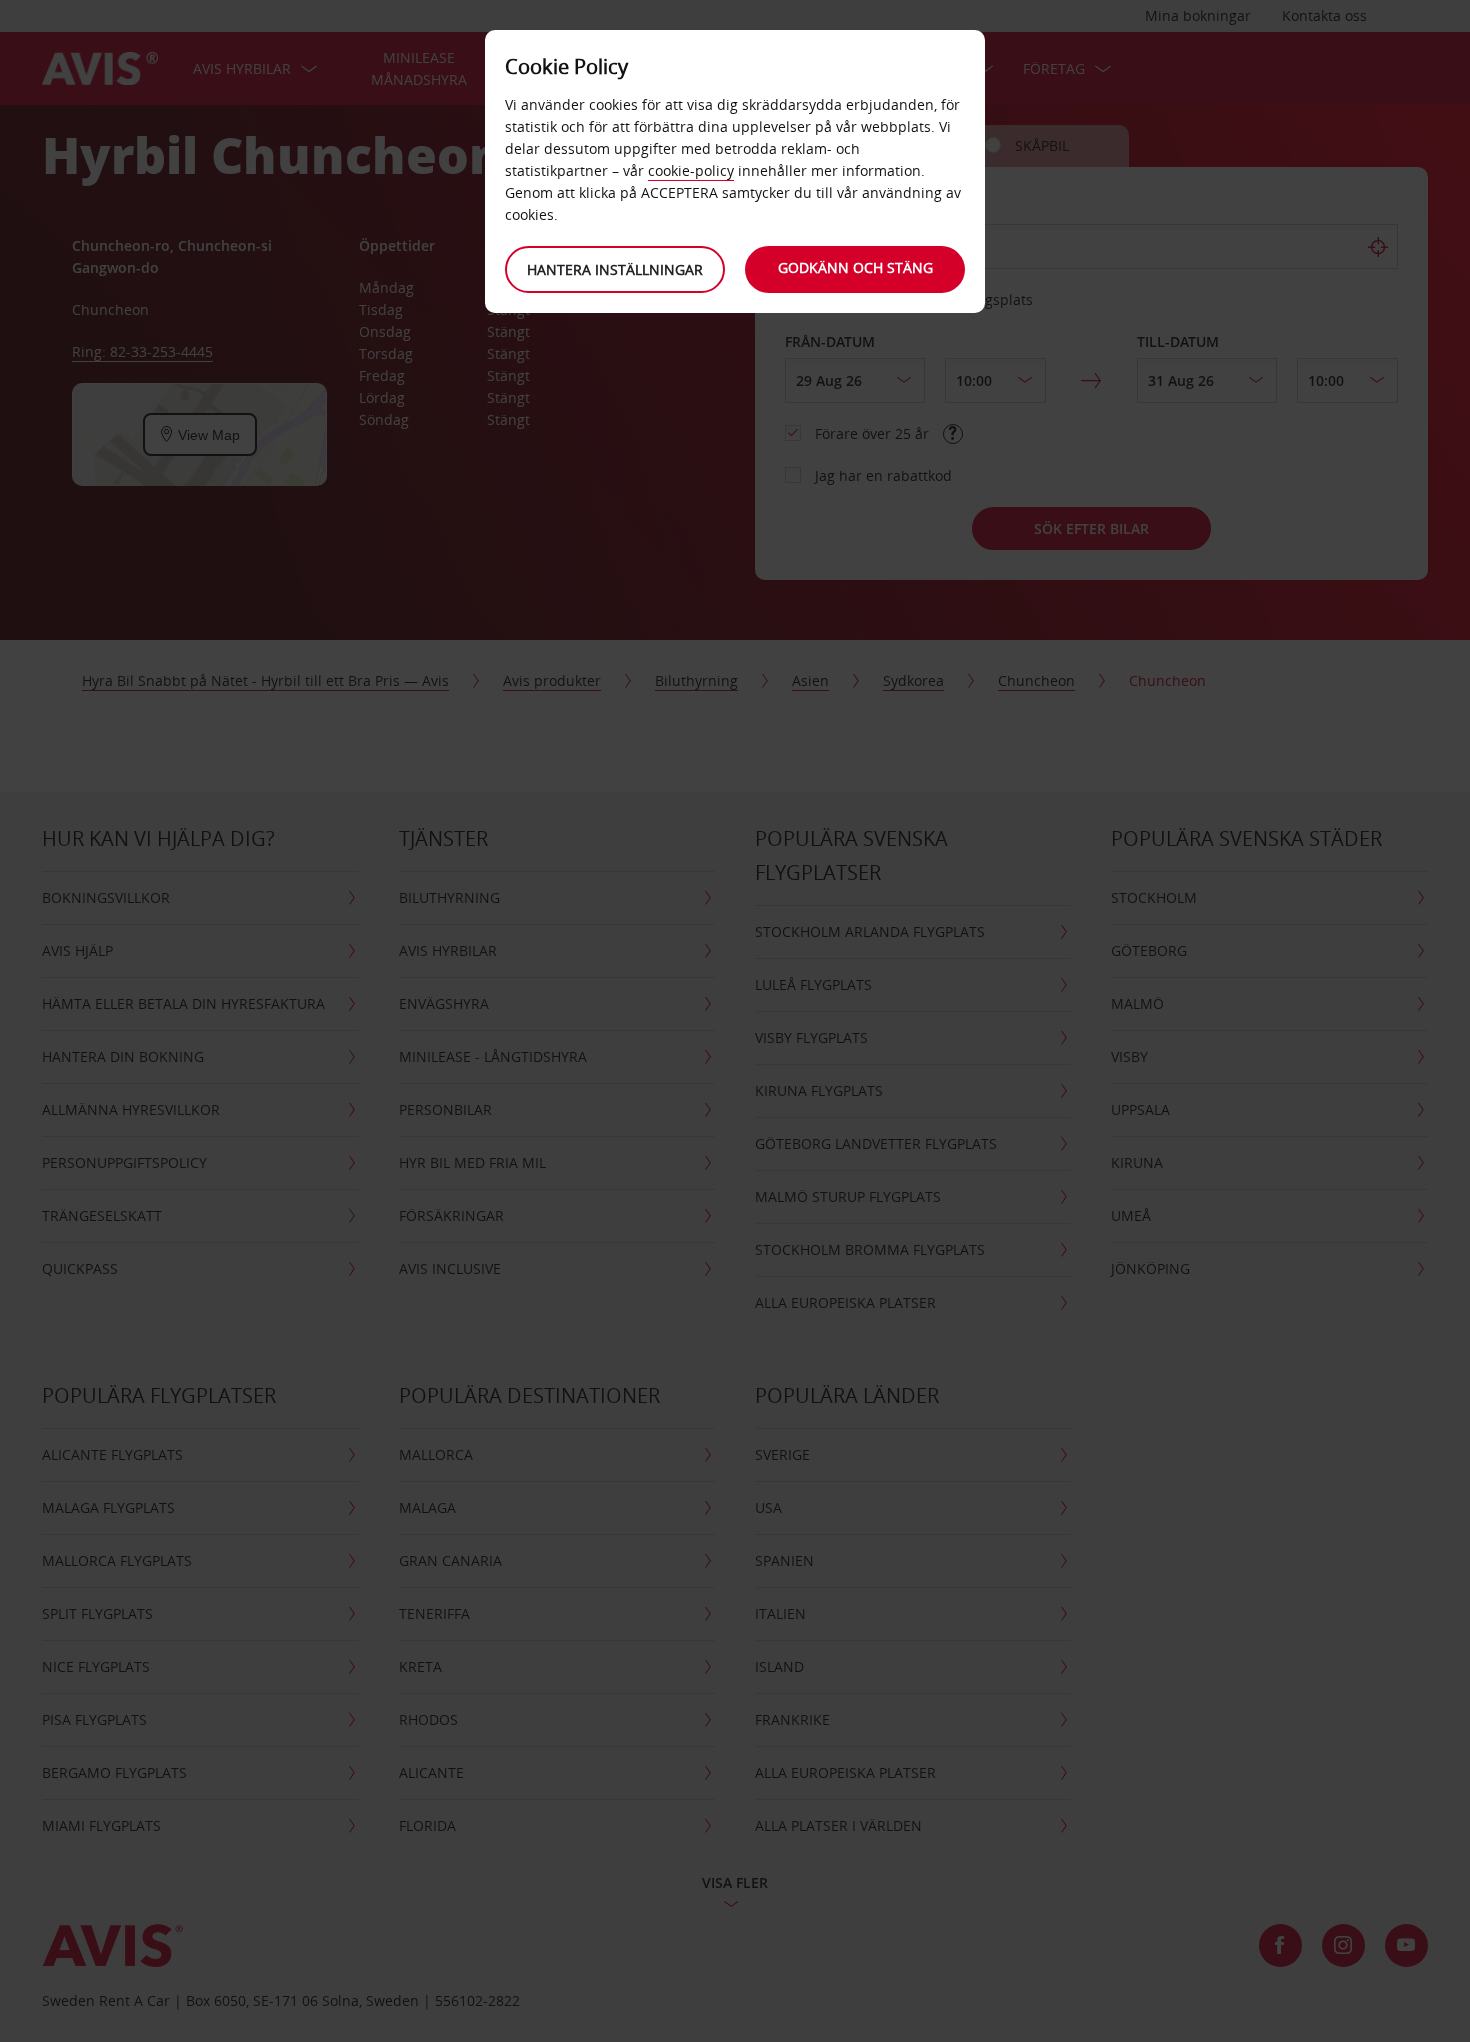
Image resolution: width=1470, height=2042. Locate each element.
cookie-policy (691, 170)
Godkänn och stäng (855, 267)
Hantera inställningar (615, 269)
